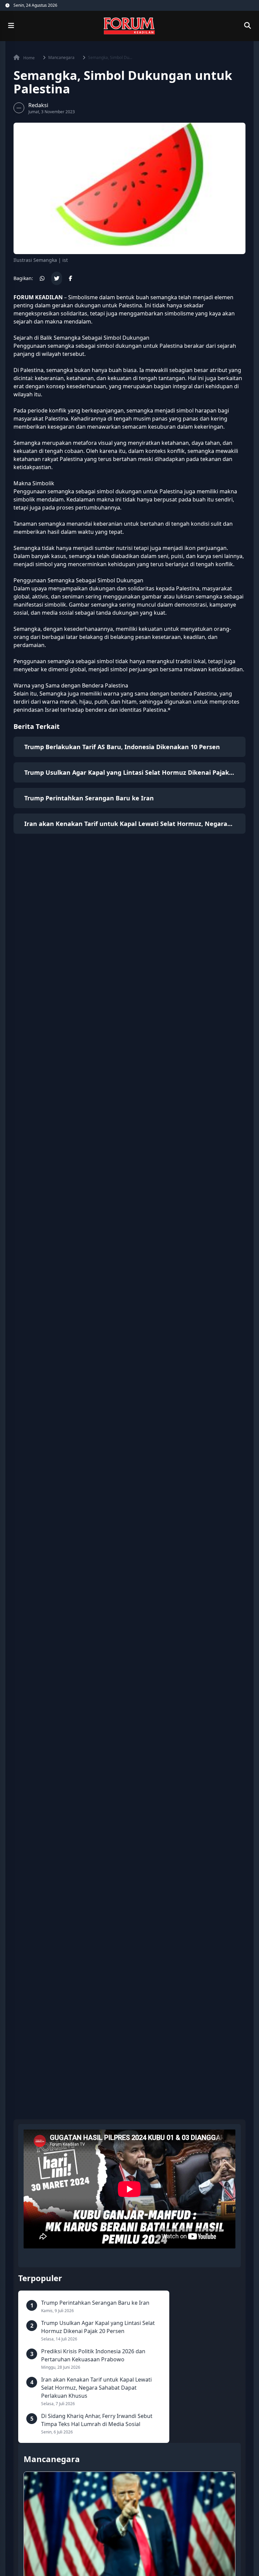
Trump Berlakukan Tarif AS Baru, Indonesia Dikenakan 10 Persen (122, 747)
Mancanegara (61, 58)
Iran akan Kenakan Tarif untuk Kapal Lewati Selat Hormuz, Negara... (128, 824)
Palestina (130, 305)
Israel (52, 710)
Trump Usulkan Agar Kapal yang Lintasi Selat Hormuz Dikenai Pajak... (129, 772)
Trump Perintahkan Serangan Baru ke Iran (89, 798)
